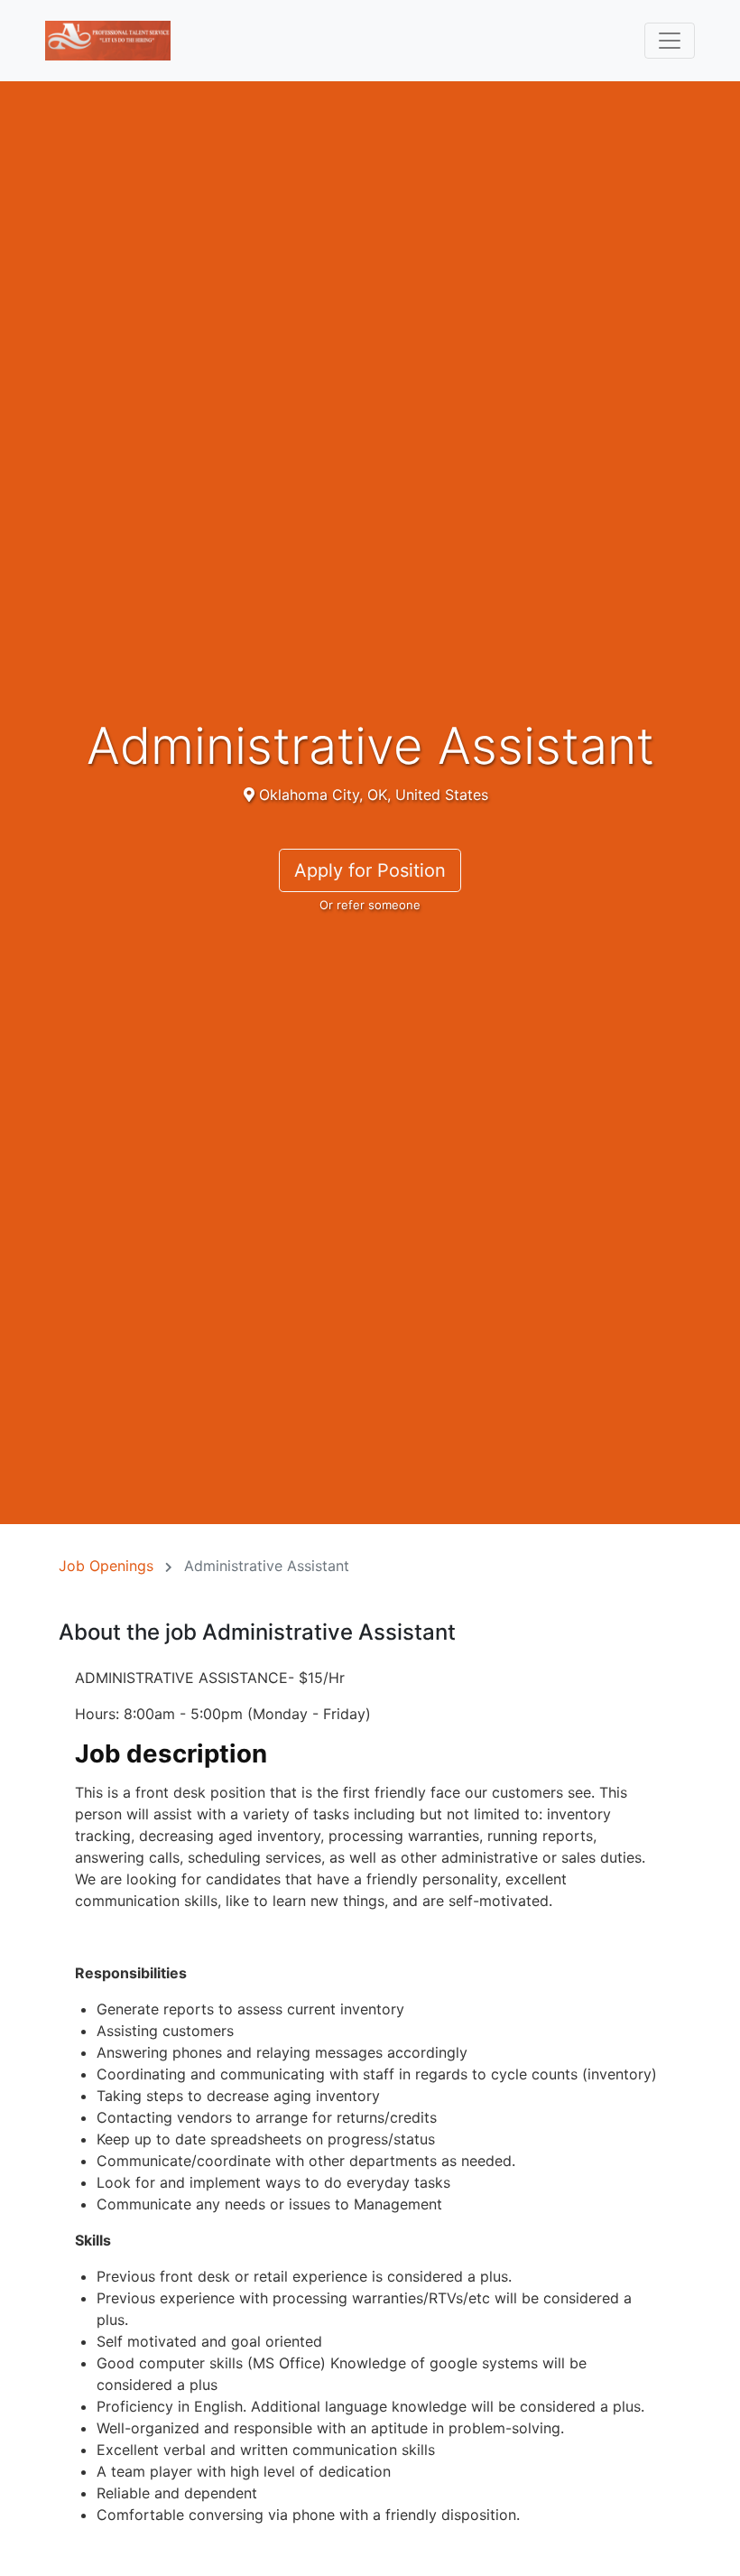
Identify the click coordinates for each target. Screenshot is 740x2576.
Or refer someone (370, 905)
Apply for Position (370, 870)
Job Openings (106, 1566)
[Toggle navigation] (670, 41)
